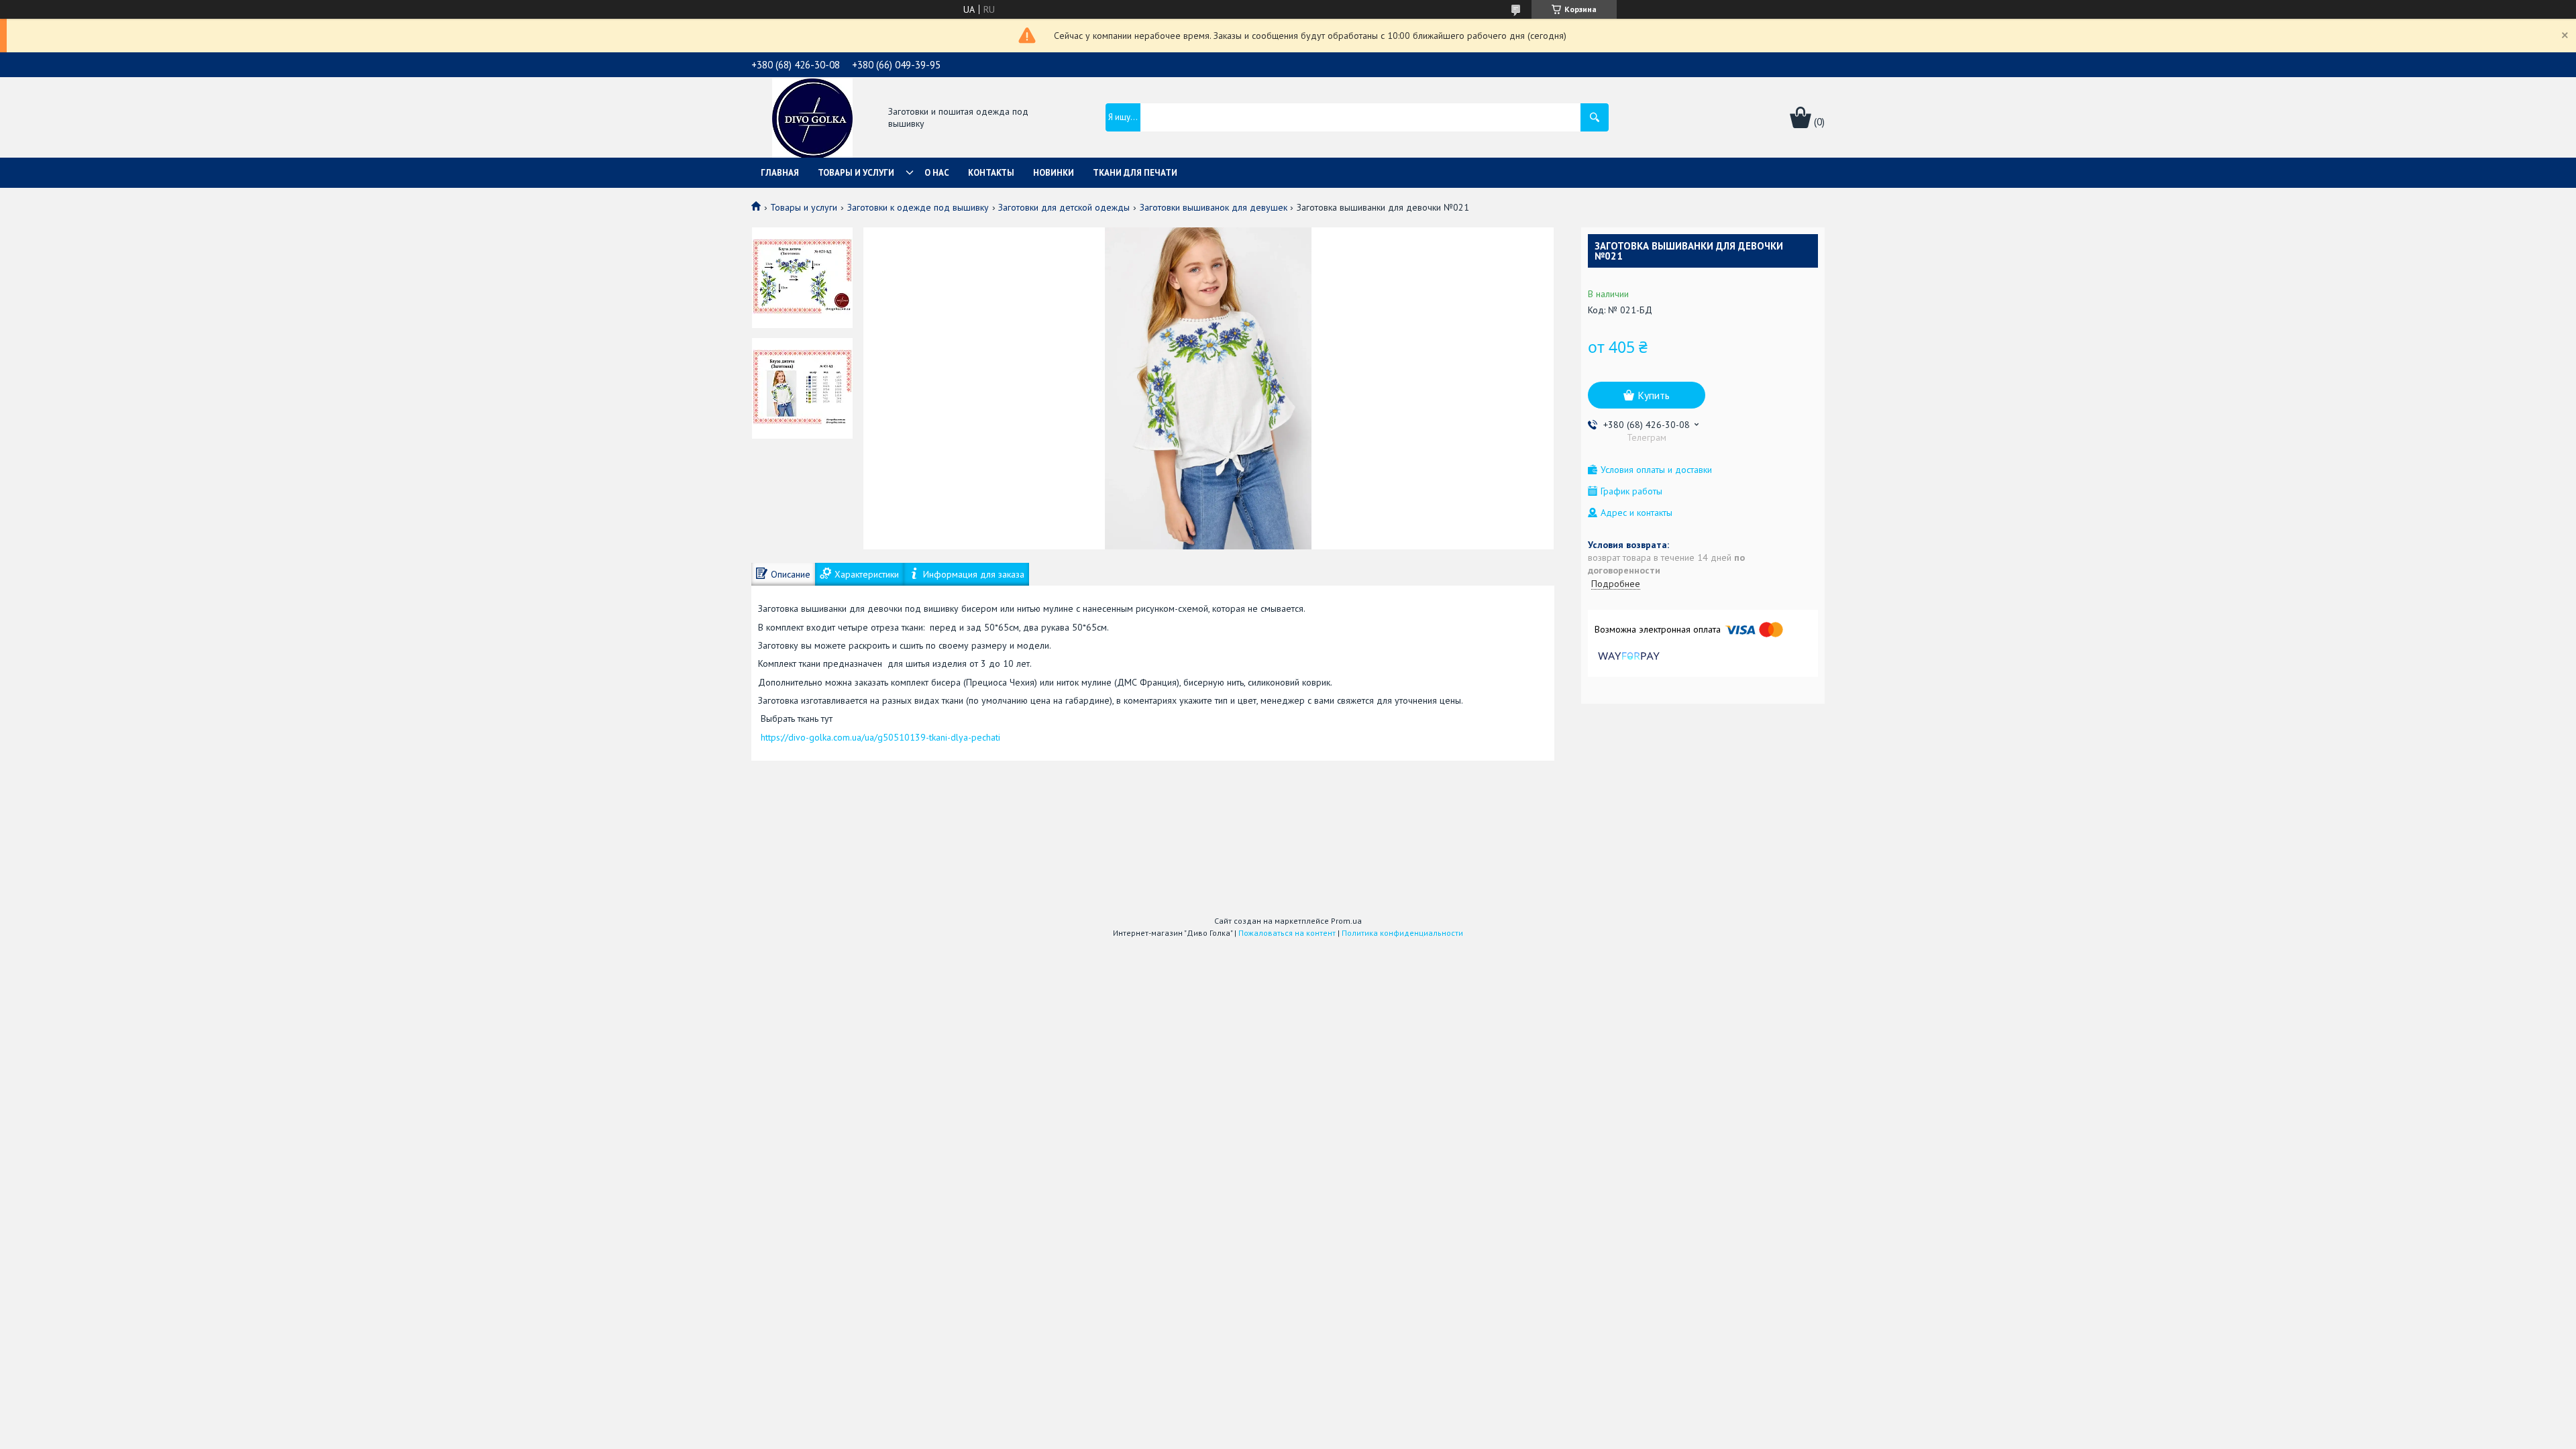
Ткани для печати (1135, 173)
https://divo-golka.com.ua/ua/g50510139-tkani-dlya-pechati (880, 737)
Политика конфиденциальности (1402, 933)
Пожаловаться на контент (1287, 933)
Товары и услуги (856, 173)
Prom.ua (1346, 921)
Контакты (991, 173)
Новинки (1054, 173)
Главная (780, 173)
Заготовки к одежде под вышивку (918, 207)
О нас (937, 173)
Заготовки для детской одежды (1064, 207)
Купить (1654, 395)
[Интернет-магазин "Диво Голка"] (812, 119)
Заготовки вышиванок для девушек (1214, 207)
